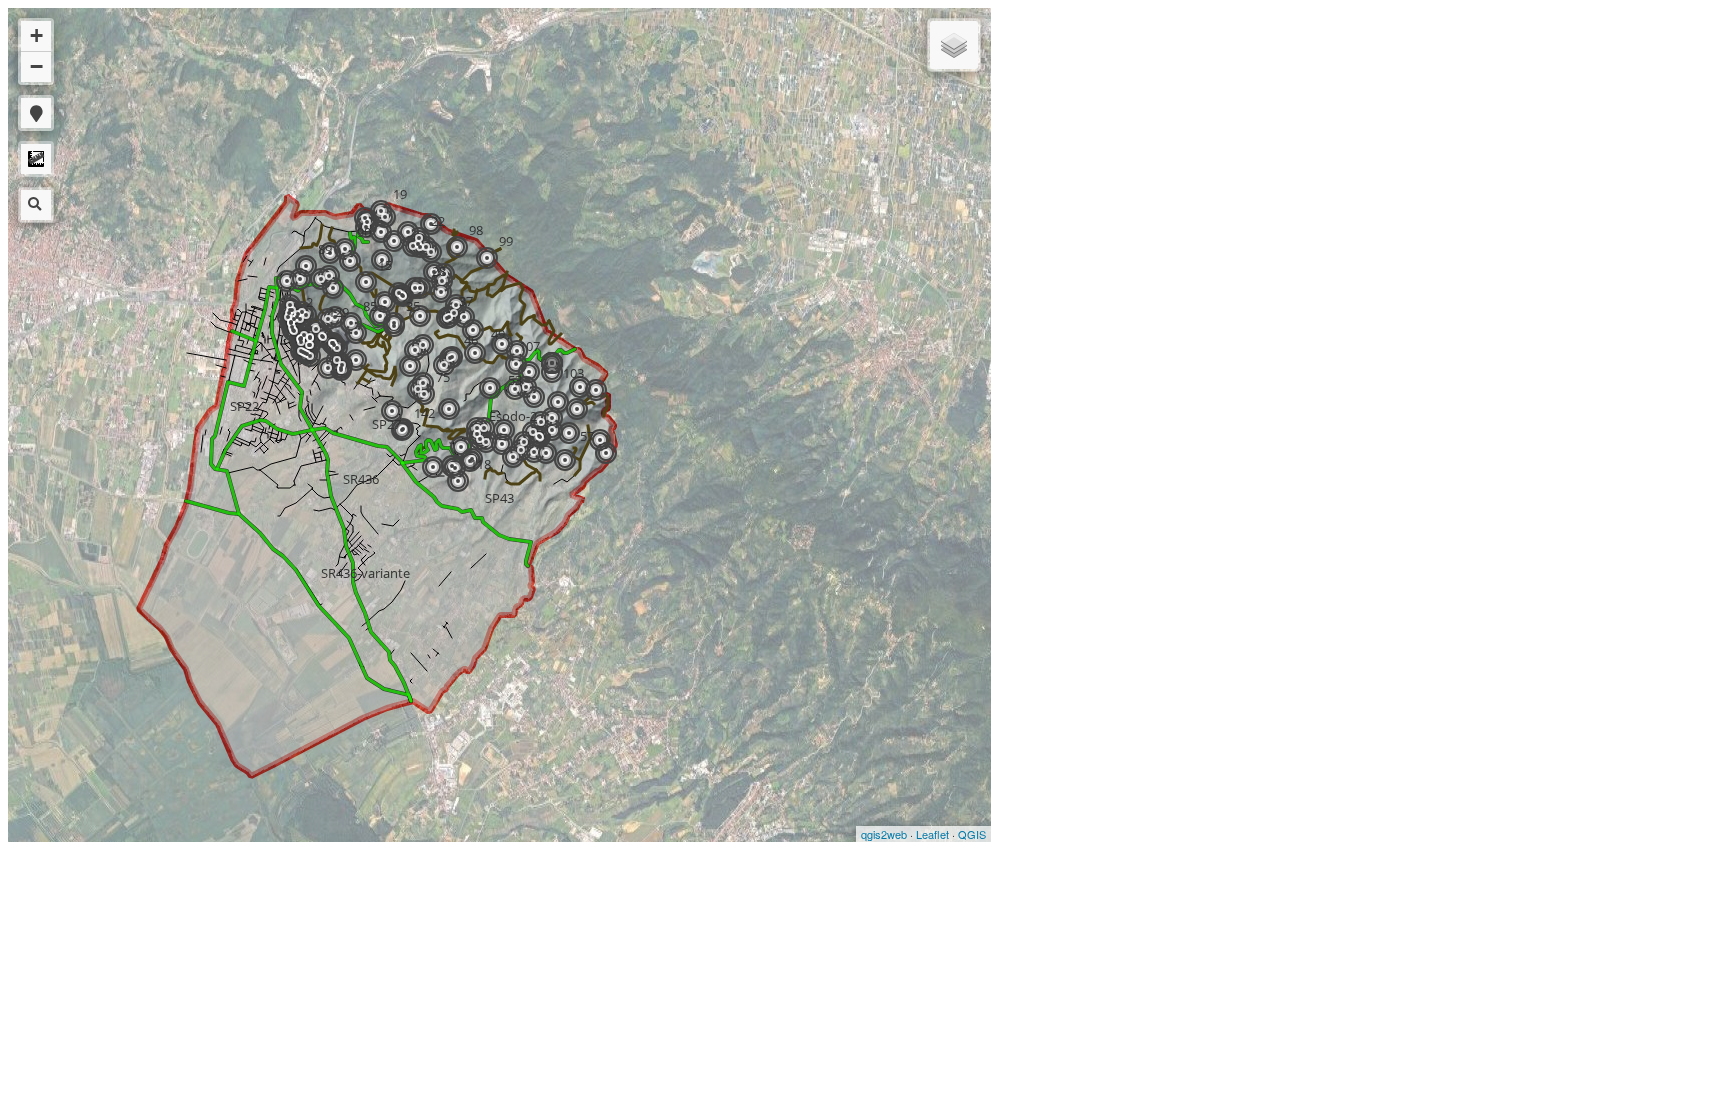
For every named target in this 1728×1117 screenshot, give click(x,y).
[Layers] (954, 45)
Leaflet (932, 834)
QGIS (972, 834)
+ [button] (36, 35)
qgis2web (884, 834)
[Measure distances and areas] (36, 159)
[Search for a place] (36, 205)
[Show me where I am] (36, 113)
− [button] (36, 66)
